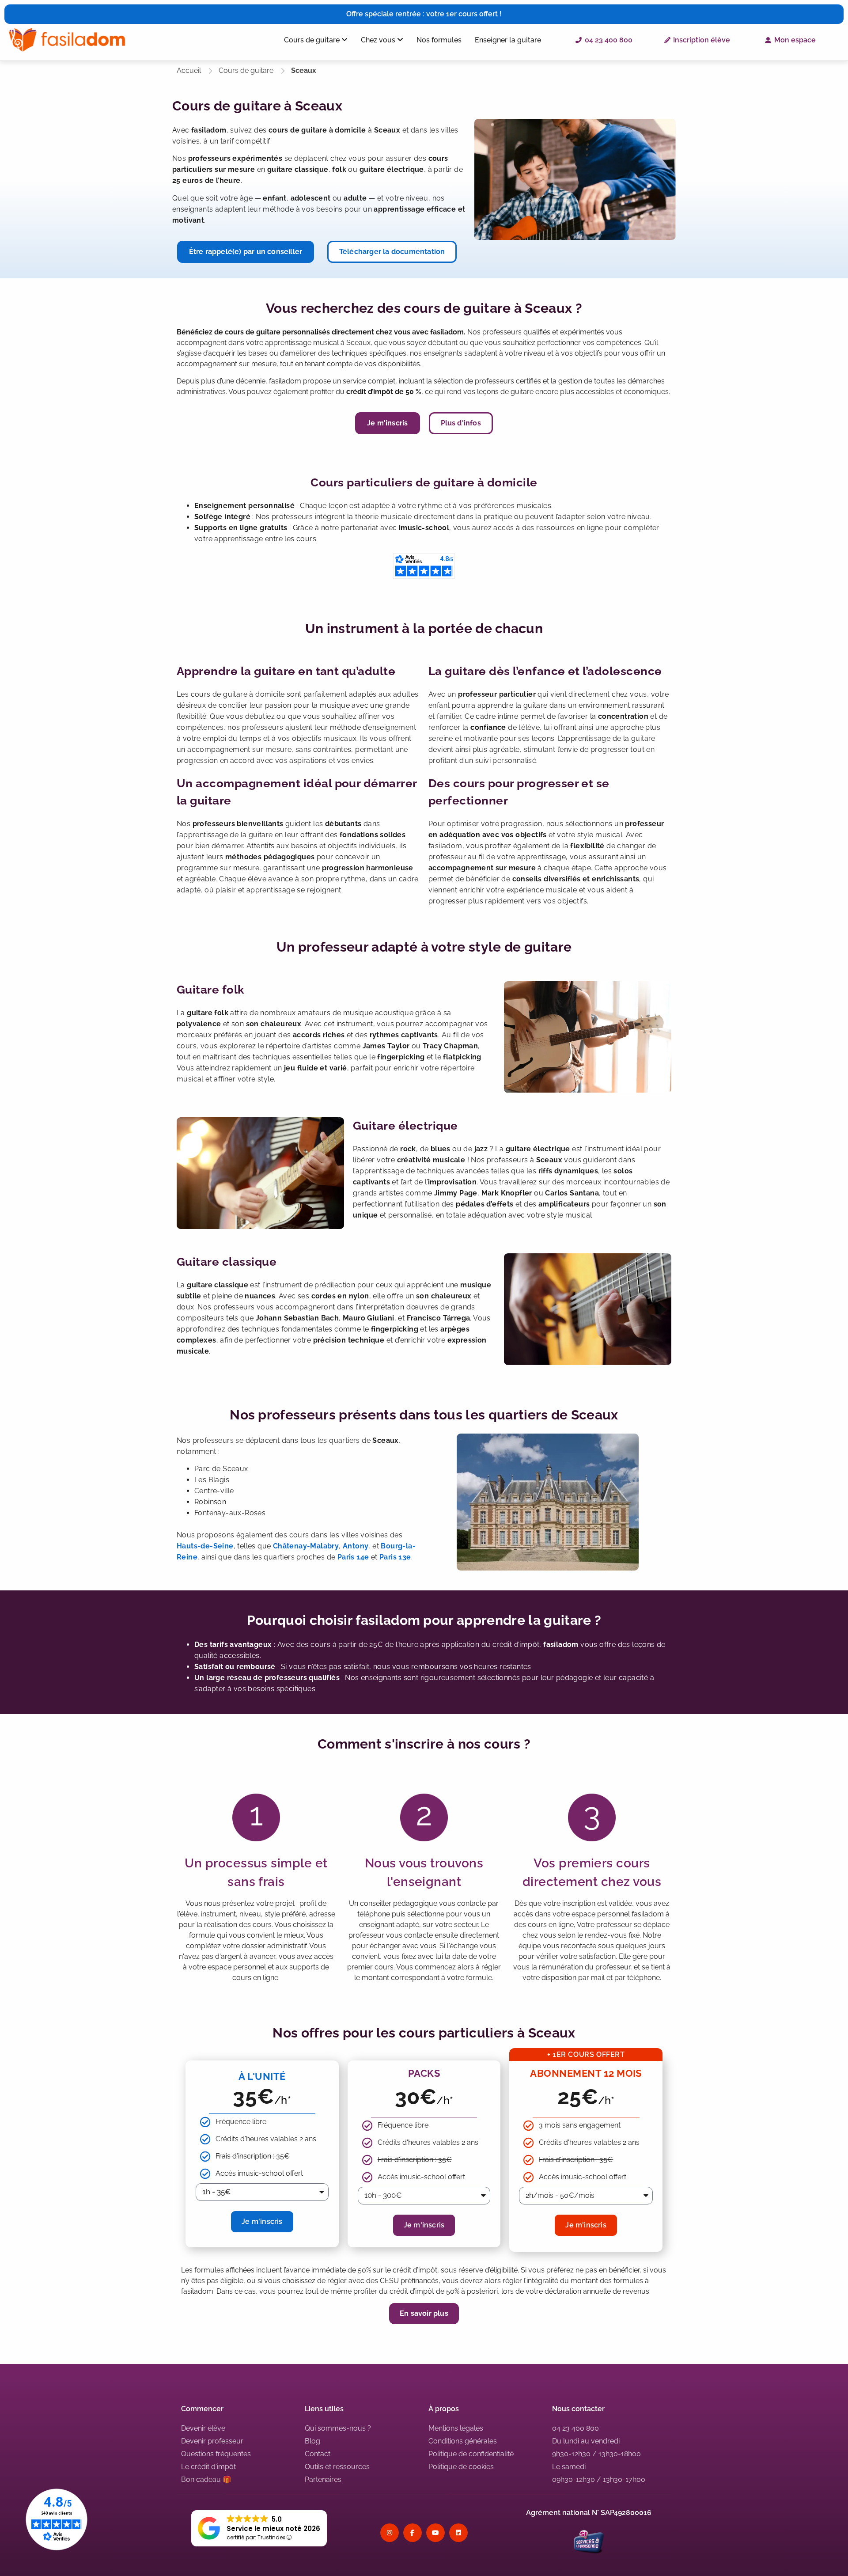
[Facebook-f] (413, 2533)
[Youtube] (435, 2533)
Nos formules (439, 40)
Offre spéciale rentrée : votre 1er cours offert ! (424, 14)
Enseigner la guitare (508, 40)
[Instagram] (390, 2533)
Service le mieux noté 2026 (273, 2529)
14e (363, 1557)
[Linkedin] (458, 2533)
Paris (346, 1557)
